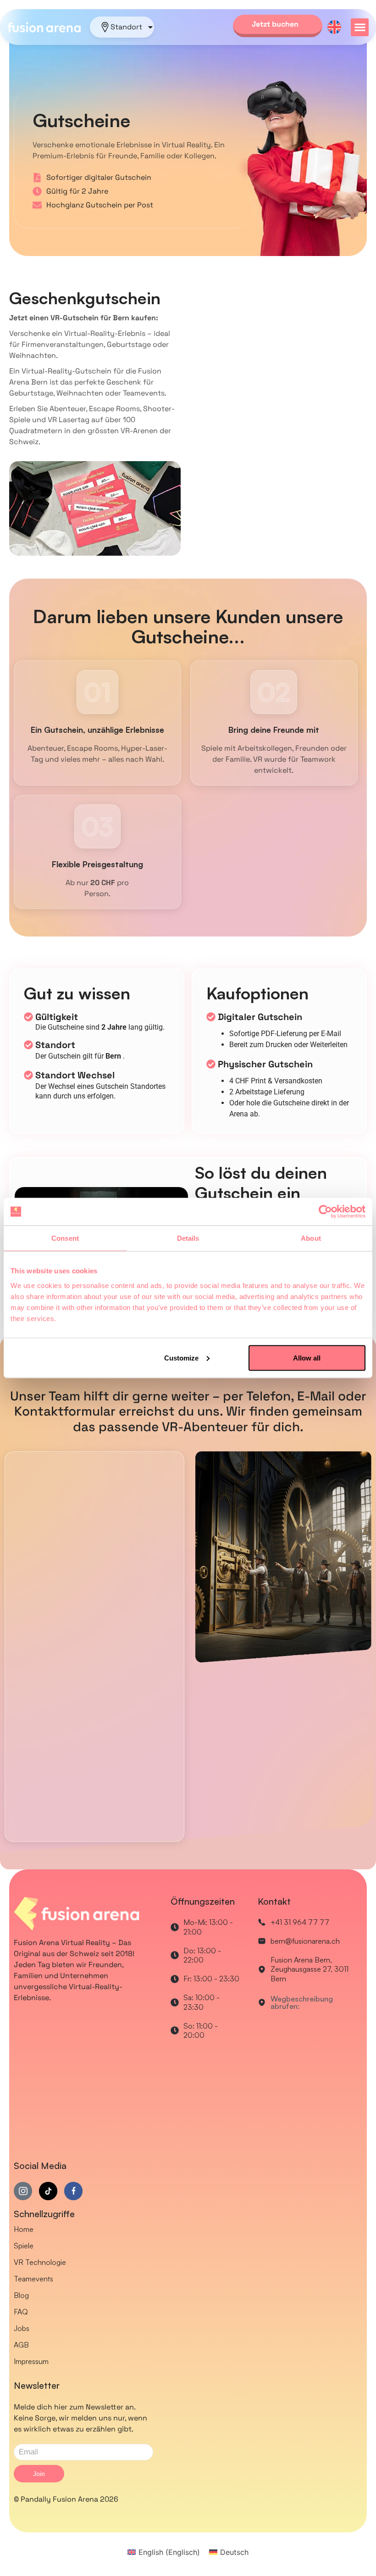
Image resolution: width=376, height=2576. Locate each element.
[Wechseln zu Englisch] (334, 27)
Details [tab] (188, 1238)
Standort (126, 27)
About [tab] (311, 1238)
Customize (181, 1358)
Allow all (307, 1358)
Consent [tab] (65, 1238)
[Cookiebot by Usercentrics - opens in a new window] (325, 1212)
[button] (360, 27)
